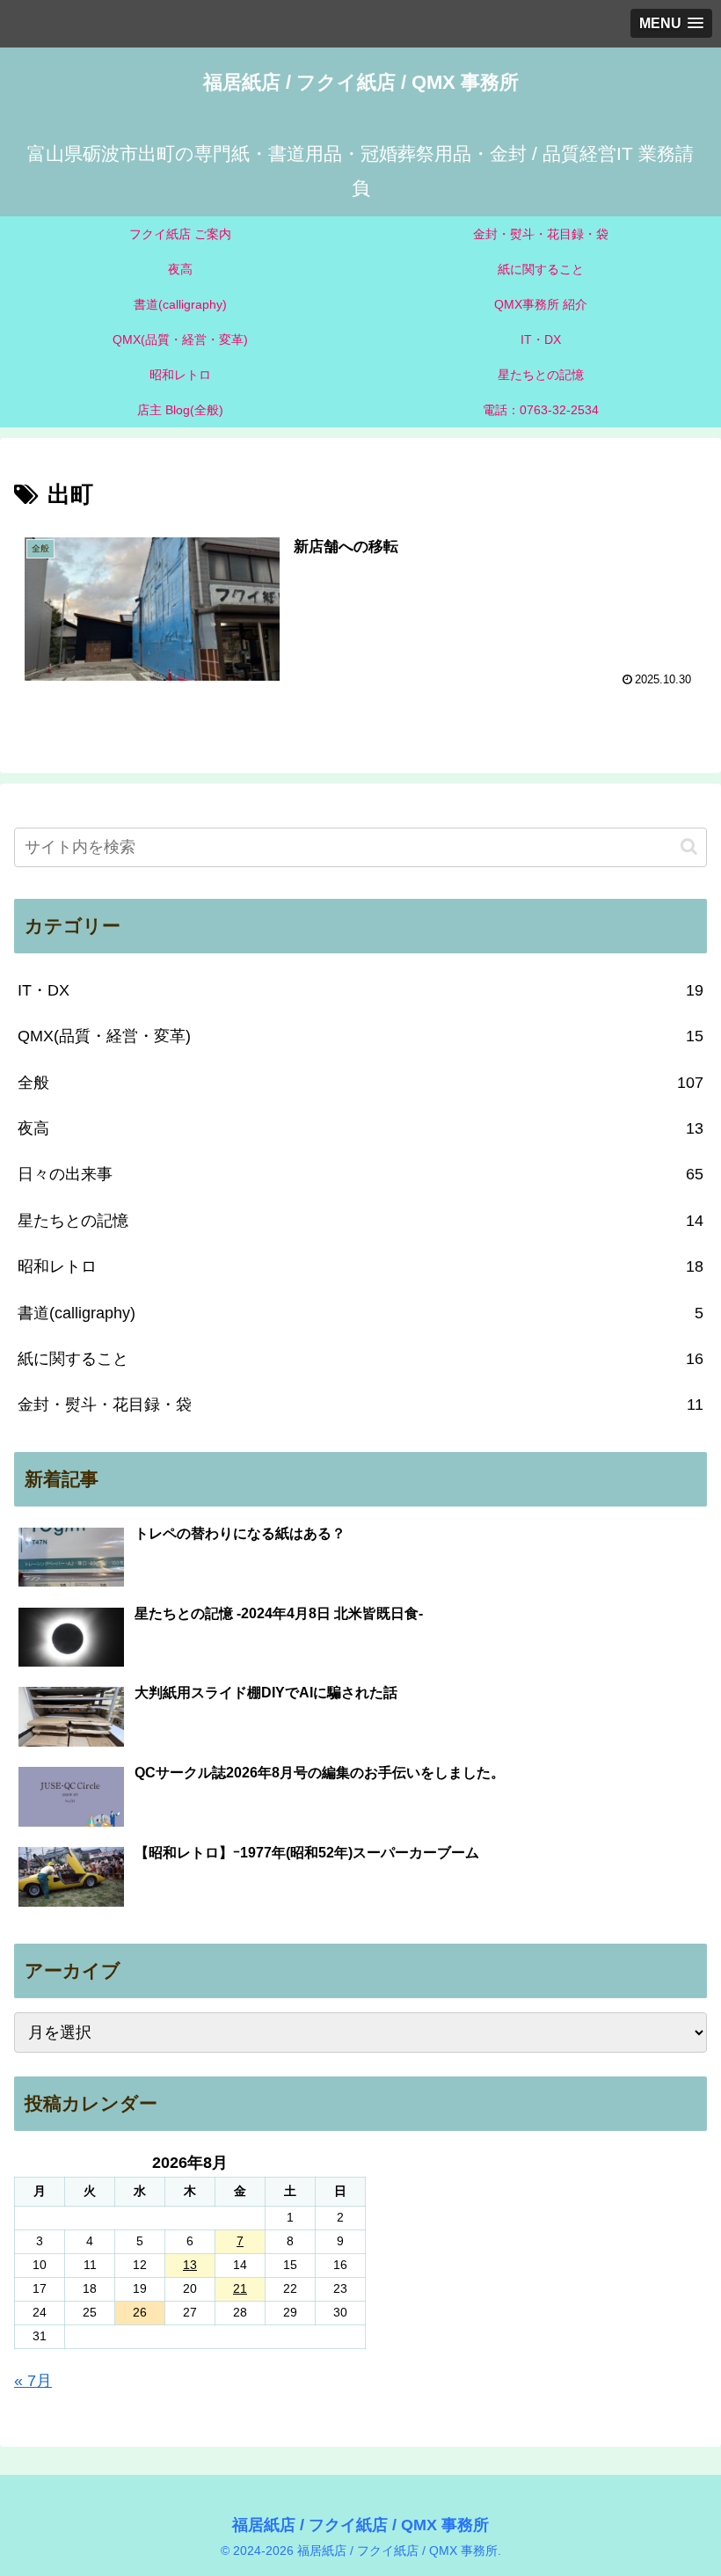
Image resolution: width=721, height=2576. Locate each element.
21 (240, 2288)
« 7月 (33, 2381)
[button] (689, 847)
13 (190, 2265)
